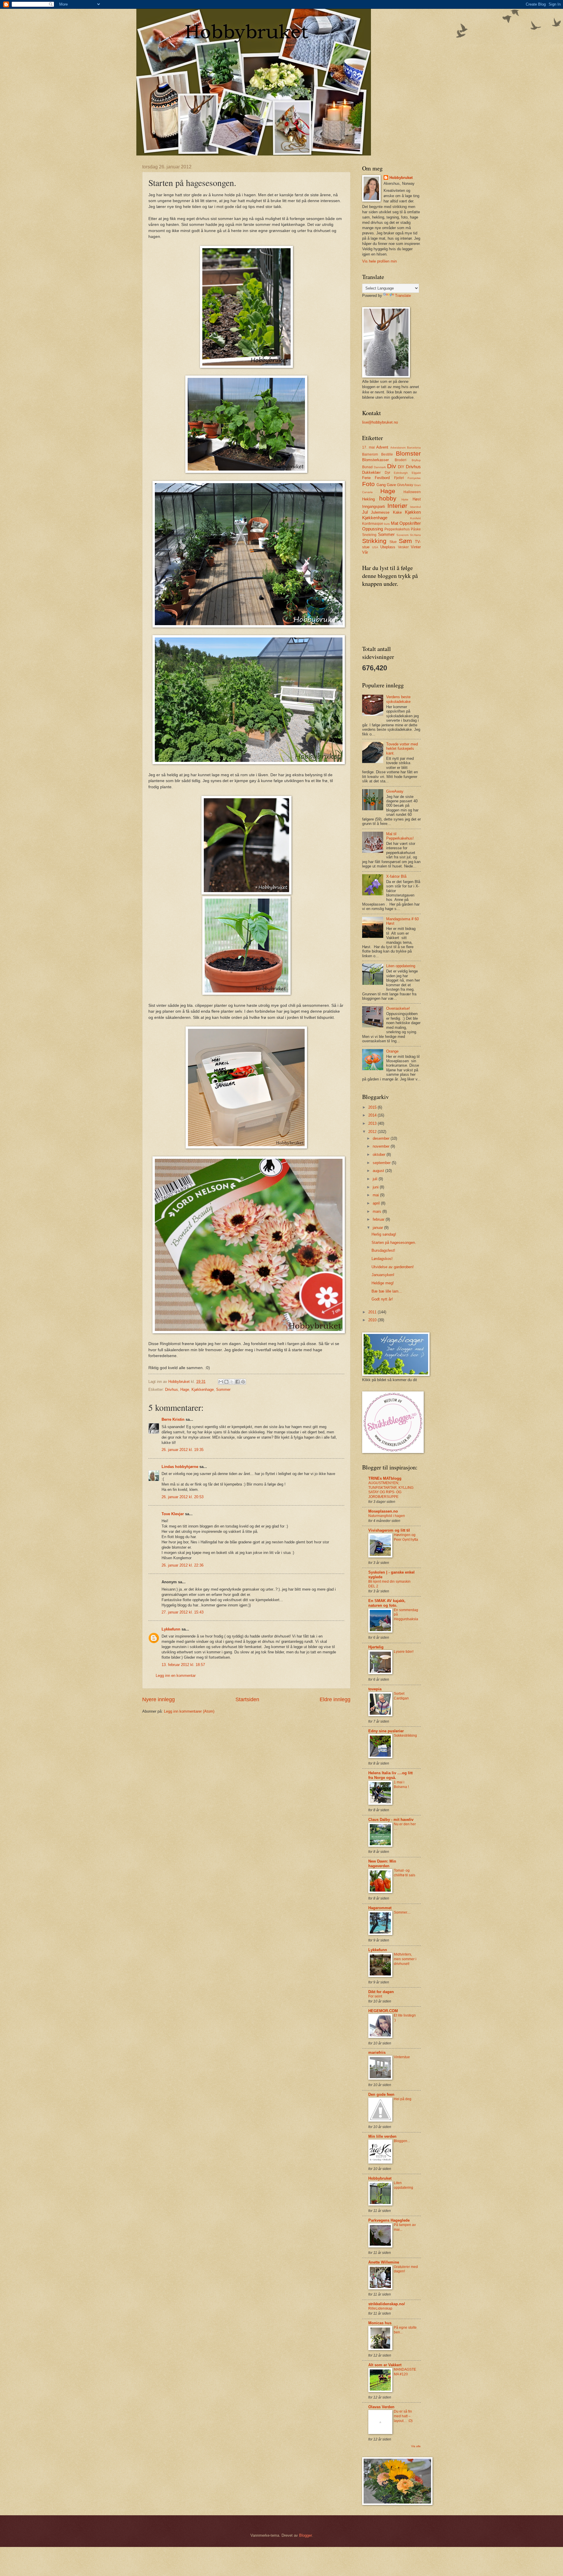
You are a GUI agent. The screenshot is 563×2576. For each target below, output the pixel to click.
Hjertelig (376, 1647)
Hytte (405, 499)
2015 (373, 1107)
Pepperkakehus (397, 529)
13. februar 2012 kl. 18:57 (183, 1665)
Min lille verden (382, 2136)
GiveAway (405, 485)
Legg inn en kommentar (176, 1676)
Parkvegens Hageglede (389, 2220)
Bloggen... (402, 2141)
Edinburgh (401, 473)
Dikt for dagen (381, 1992)
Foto (368, 484)
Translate (403, 296)
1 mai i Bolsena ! (401, 1785)
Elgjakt (416, 473)
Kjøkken (413, 512)
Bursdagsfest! (383, 1250)
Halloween (412, 492)
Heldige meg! (383, 1283)
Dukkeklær (371, 472)
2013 (373, 1123)
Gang (381, 485)
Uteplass (388, 547)
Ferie (366, 478)
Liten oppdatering (401, 966)
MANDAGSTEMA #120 (405, 2372)
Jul (365, 512)
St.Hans (415, 535)
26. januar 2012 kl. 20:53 (183, 1497)
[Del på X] (232, 1382)
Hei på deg (403, 2099)
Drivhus (172, 1390)
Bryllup (416, 460)
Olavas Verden (381, 2407)
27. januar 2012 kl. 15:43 (183, 1612)
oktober (380, 1155)
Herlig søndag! (384, 1234)
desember (382, 1138)
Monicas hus (380, 2323)
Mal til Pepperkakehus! (400, 836)
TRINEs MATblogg (385, 1478)
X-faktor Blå (396, 876)
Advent (382, 447)
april (377, 1203)
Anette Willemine (384, 2262)
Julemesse (380, 512)
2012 (373, 1132)
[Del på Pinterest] (243, 1382)
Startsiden (247, 1699)
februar (379, 1219)
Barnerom (370, 454)
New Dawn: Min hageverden (382, 1864)
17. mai (368, 447)
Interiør (397, 506)
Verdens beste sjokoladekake (398, 699)
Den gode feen (381, 2094)
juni (376, 1187)
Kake (397, 512)
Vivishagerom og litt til (389, 1530)
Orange (392, 1051)
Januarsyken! (383, 1275)
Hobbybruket (401, 178)
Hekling (368, 499)
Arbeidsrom (398, 448)
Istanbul (415, 507)
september (382, 1163)
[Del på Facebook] (238, 1382)
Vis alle (416, 2446)
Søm (405, 541)
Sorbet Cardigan (401, 1696)
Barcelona (414, 448)
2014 (373, 1115)
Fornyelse (414, 478)
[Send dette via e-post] (221, 1382)
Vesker (403, 547)
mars (378, 1211)
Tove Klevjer (173, 1514)
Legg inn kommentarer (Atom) (189, 1711)
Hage (185, 1390)
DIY (401, 467)
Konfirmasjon (373, 524)
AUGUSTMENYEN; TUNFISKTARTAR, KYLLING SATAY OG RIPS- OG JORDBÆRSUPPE (391, 1490)
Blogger (305, 2535)
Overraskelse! (398, 1008)
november (382, 1146)
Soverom (402, 535)
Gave (391, 485)
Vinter (416, 547)
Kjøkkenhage (203, 1390)
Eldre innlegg (335, 1699)
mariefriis (377, 2052)
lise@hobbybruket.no (380, 422)
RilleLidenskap (380, 2308)
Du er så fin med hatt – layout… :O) (403, 2416)
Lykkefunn (171, 1629)
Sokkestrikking (405, 1736)
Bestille (387, 454)
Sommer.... (402, 1912)
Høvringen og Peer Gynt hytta (406, 1537)
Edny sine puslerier (386, 1731)
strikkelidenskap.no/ (387, 2304)
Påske (416, 529)
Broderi (401, 460)
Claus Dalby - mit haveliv (391, 1820)
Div (392, 466)
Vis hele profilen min (379, 261)
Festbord (382, 478)
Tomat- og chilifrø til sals (405, 1873)
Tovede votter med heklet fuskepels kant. (402, 749)
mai (376, 1195)
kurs (387, 524)
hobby (388, 498)
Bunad (367, 467)
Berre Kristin (173, 1419)
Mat (395, 523)
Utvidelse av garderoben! (393, 1267)
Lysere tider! (404, 1652)
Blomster (408, 453)
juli (376, 1179)
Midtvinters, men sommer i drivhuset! (405, 1959)
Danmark (380, 467)
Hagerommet (380, 1908)
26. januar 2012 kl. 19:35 (183, 1450)
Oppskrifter (410, 523)
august (379, 1171)
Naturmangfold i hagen (387, 1516)
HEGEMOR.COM (383, 2011)
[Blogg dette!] (226, 1382)
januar (378, 1228)
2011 (373, 1312)
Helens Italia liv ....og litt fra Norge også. (390, 1775)
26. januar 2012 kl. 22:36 (183, 1565)
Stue (393, 542)
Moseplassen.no (383, 1511)
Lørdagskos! (382, 1259)
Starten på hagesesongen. (394, 1243)
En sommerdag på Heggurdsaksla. (406, 1617)
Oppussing (373, 529)
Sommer (223, 1390)
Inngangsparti (374, 506)
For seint (375, 1996)
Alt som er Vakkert (385, 2365)
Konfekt (416, 518)
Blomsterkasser (375, 460)
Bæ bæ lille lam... (387, 1291)
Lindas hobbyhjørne (180, 1467)
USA (375, 547)
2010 (373, 1320)
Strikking (374, 541)
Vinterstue (402, 2057)
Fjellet (399, 478)
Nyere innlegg (158, 1699)
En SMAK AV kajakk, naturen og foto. (387, 1603)
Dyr (388, 473)
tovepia (375, 1689)
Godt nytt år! (382, 1299)
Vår (365, 552)
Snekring (369, 535)
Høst (417, 499)
